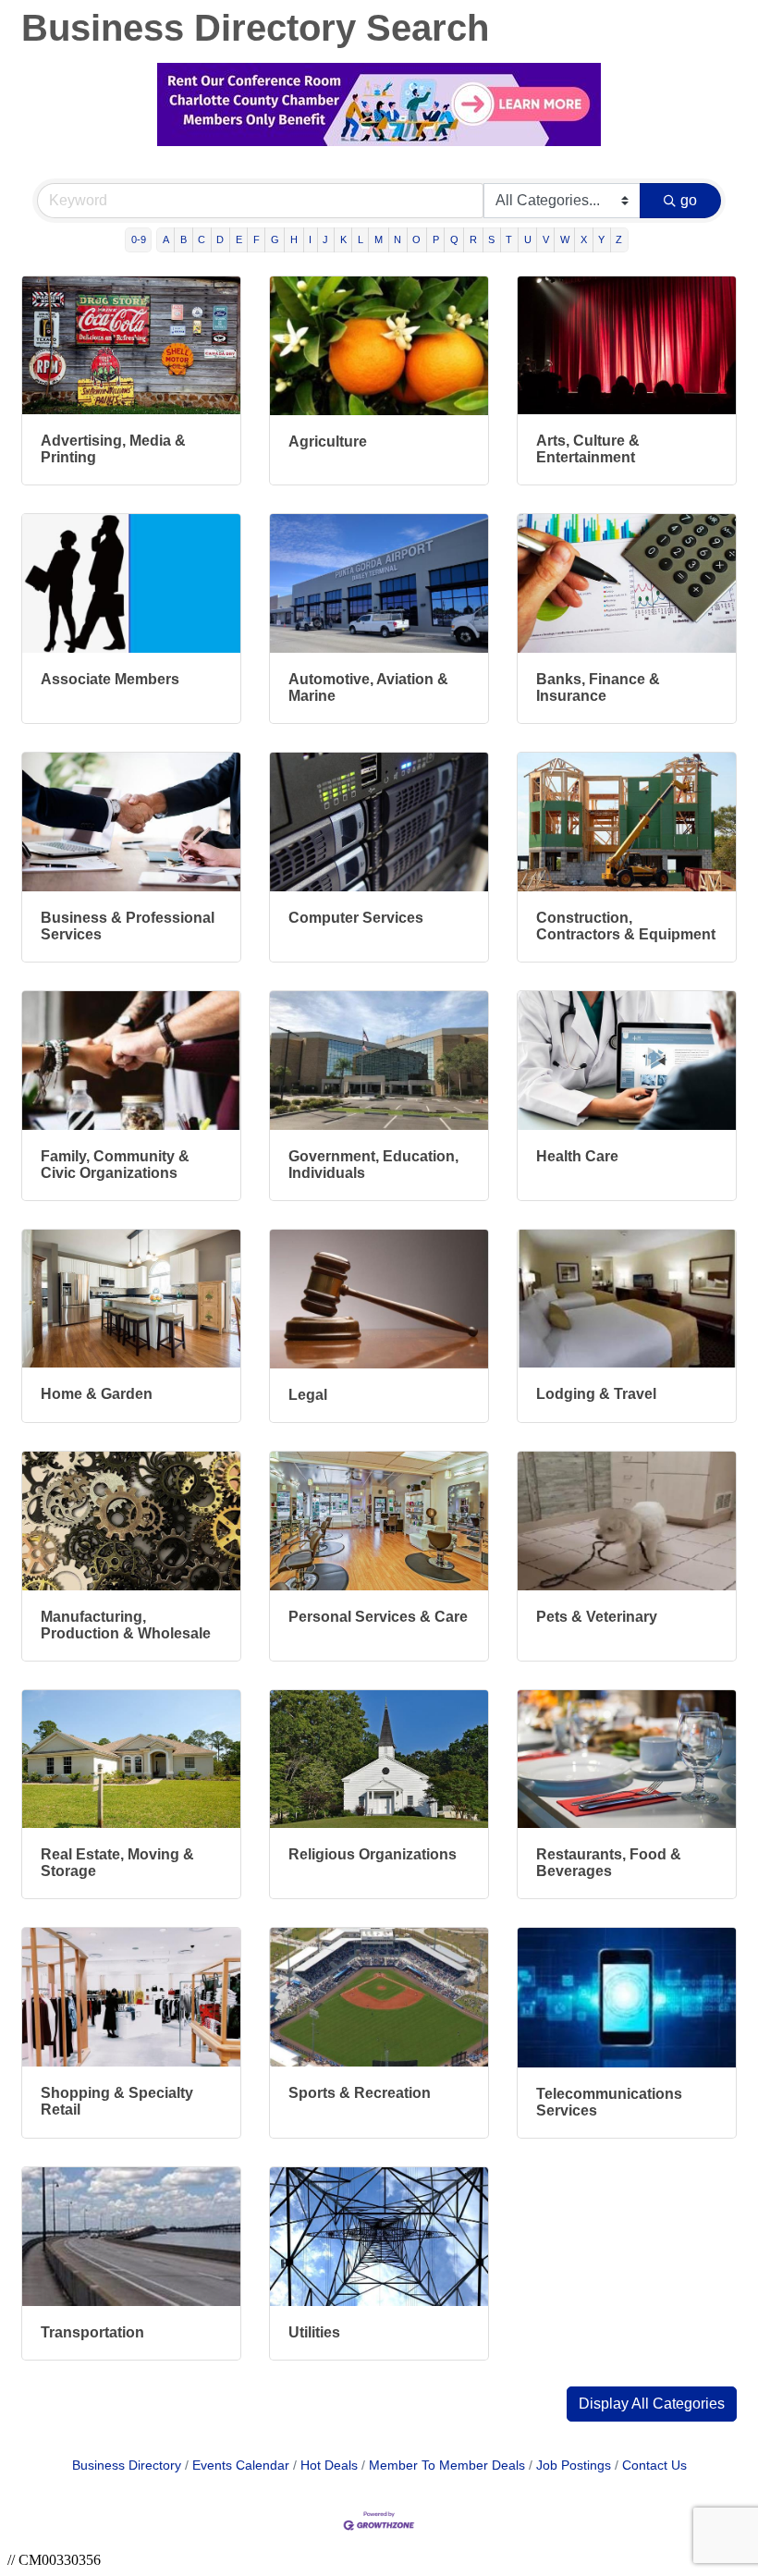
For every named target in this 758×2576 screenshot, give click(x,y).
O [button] (416, 239)
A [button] (166, 239)
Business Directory (127, 2466)
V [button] (546, 239)
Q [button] (454, 239)
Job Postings (574, 2466)
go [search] (689, 200)
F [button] (257, 239)
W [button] (565, 239)
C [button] (202, 239)
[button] (652, 2404)
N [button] (397, 239)
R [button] (473, 239)
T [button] (509, 239)
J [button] (325, 239)
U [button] (528, 239)
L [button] (361, 239)
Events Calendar (241, 2466)
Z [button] (619, 239)
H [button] (294, 239)
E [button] (239, 239)
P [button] (436, 239)
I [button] (310, 239)
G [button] (275, 239)
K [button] (343, 239)
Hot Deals (329, 2466)
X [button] (584, 239)
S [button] (491, 239)
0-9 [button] (139, 239)
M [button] (379, 239)
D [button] (220, 239)
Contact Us (654, 2466)
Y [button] (601, 239)
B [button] (183, 239)
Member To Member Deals (447, 2466)
